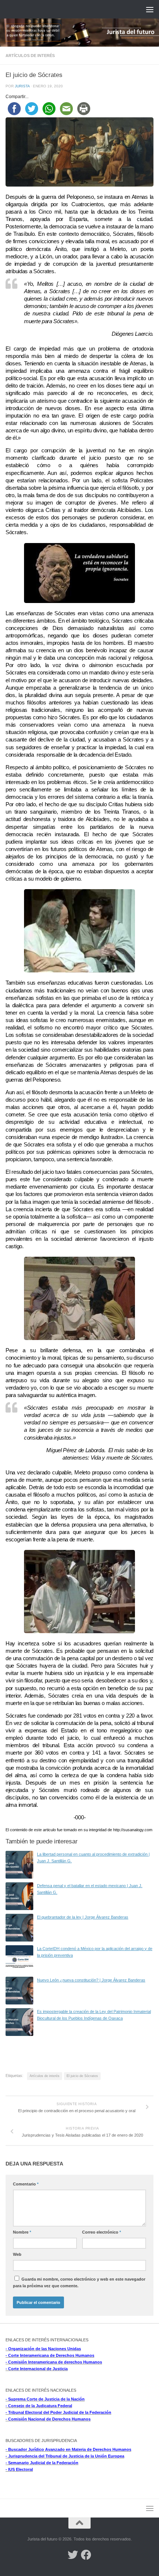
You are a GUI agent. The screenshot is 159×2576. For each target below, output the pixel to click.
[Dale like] (86, 2555)
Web (17, 2254)
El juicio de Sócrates (82, 2076)
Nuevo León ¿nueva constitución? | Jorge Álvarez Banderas (91, 1980)
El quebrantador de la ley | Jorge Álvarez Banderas (83, 1917)
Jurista (22, 86)
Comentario (26, 2184)
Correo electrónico (102, 2232)
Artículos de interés (30, 56)
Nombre (22, 2232)
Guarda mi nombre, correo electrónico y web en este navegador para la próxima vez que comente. (79, 2282)
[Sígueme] (73, 2555)
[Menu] (150, 9)
